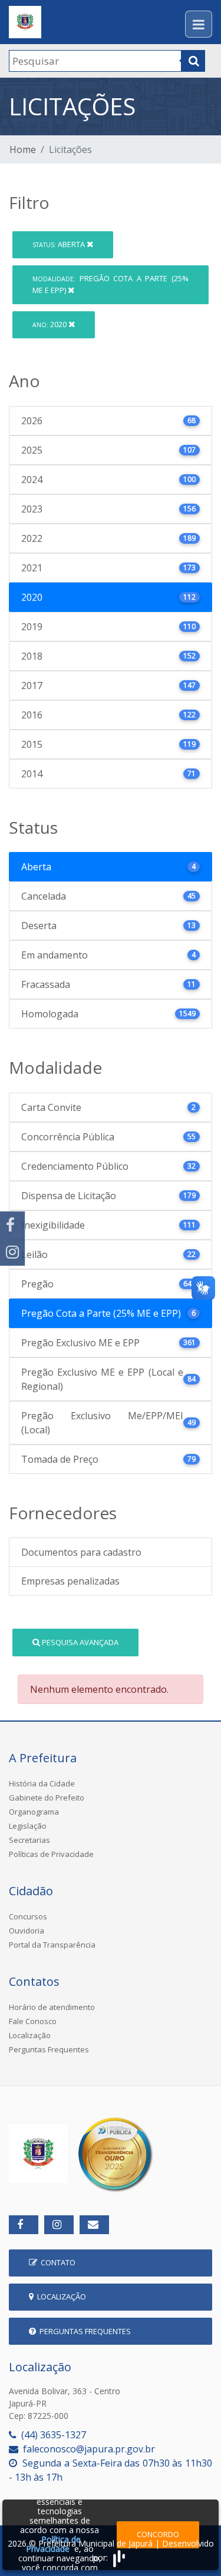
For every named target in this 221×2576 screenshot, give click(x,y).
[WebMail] (94, 2225)
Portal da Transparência (52, 1945)
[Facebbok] (24, 2225)
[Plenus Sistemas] (119, 2557)
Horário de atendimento (52, 2007)
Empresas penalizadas (70, 1581)
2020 (50, 324)
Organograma (34, 1812)
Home (23, 149)
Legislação (28, 1826)
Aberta (60, 244)
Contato (56, 2262)
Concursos (28, 1916)
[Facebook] (12, 1225)
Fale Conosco (33, 2021)
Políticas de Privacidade (51, 1854)
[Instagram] (12, 1252)
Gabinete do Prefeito (47, 1798)
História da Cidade (42, 1783)
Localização (30, 2035)
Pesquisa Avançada (79, 1642)
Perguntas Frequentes (49, 2049)
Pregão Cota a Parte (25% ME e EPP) (111, 284)
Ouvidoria (27, 1931)
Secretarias (29, 1840)
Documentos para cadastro (81, 1552)
